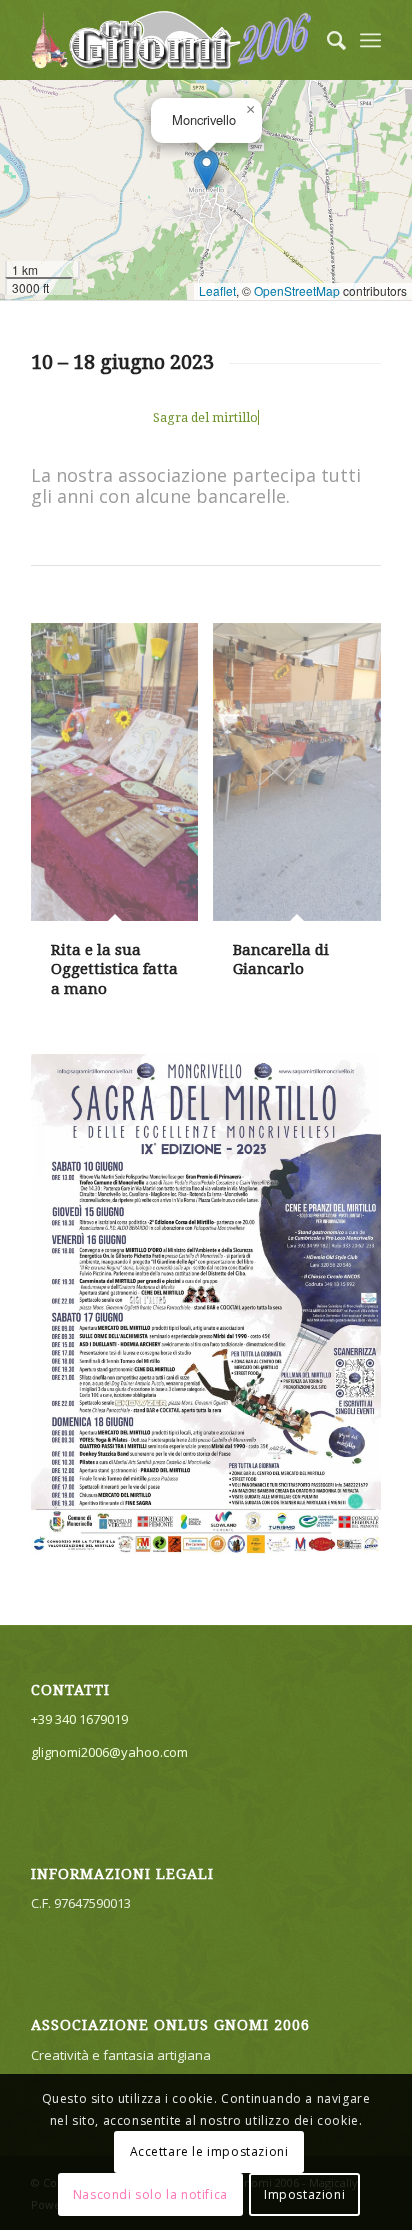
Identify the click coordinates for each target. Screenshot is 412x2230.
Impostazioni (304, 2194)
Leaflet (217, 290)
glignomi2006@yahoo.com (109, 1752)
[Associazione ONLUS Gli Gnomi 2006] (171, 40)
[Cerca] (326, 40)
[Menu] (370, 40)
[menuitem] (326, 40)
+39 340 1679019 (79, 1719)
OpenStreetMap (297, 290)
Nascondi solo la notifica (150, 2194)
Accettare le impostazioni (209, 2151)
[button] (206, 169)
